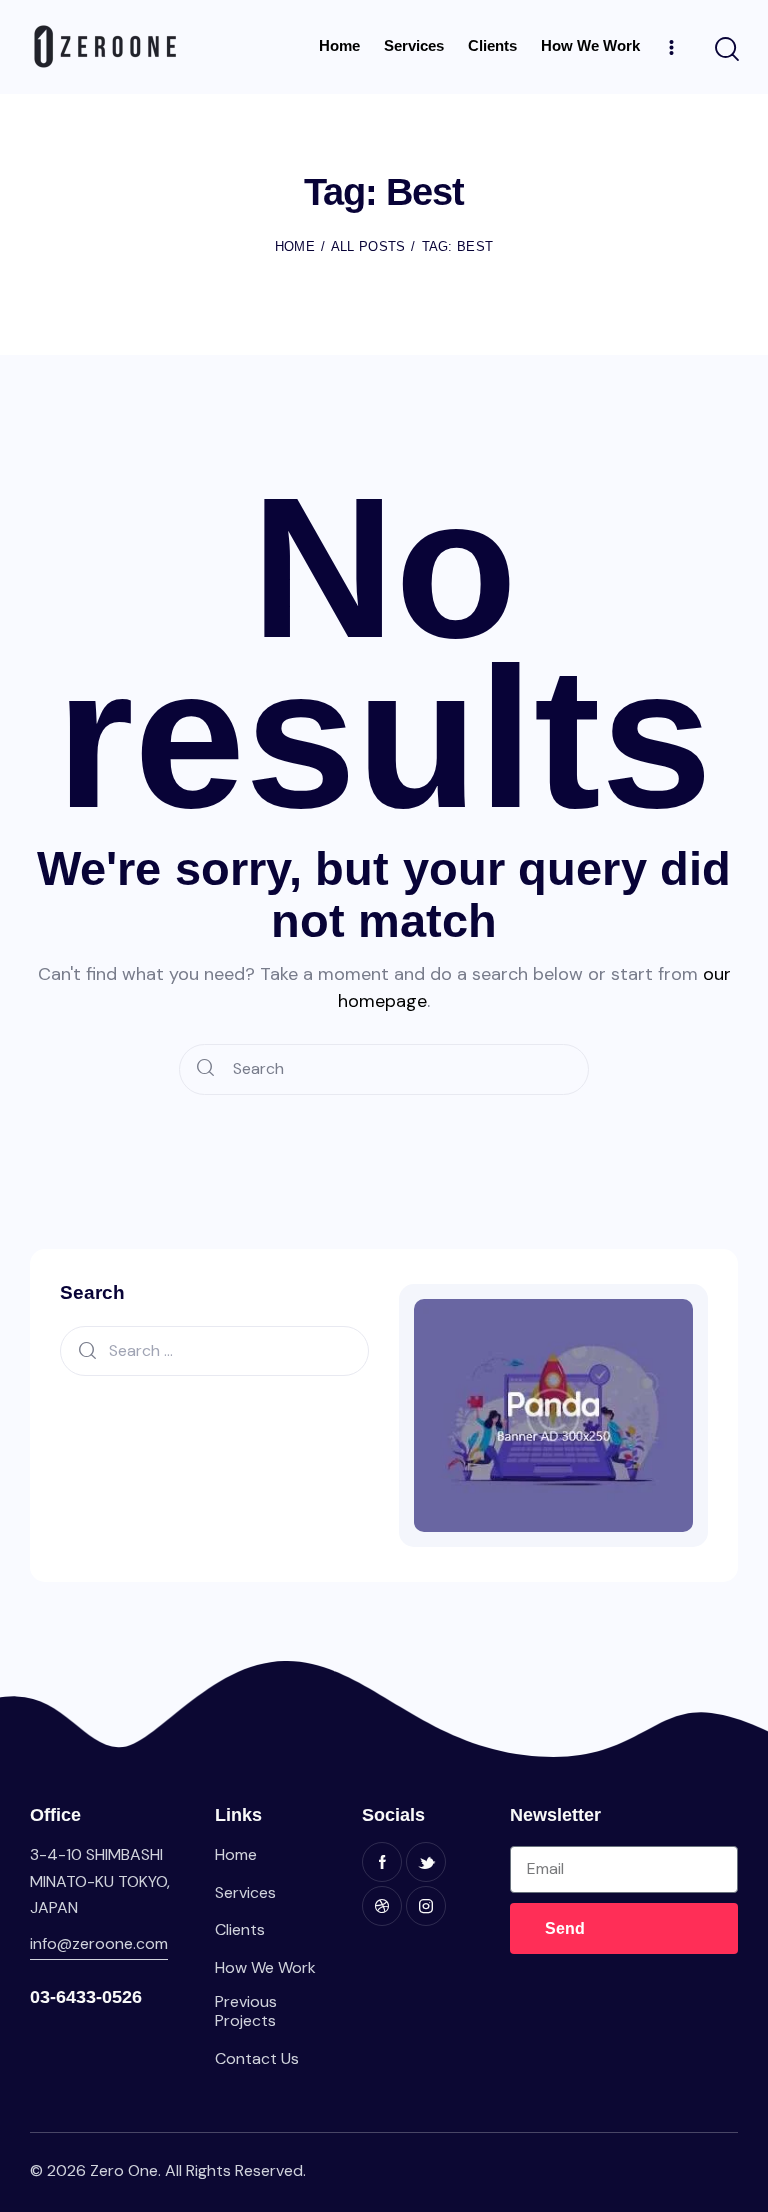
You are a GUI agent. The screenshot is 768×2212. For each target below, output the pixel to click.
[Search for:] (214, 1350)
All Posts (368, 246)
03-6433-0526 (86, 1997)
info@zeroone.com (99, 1943)
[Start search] (725, 49)
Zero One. (125, 2170)
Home (295, 246)
